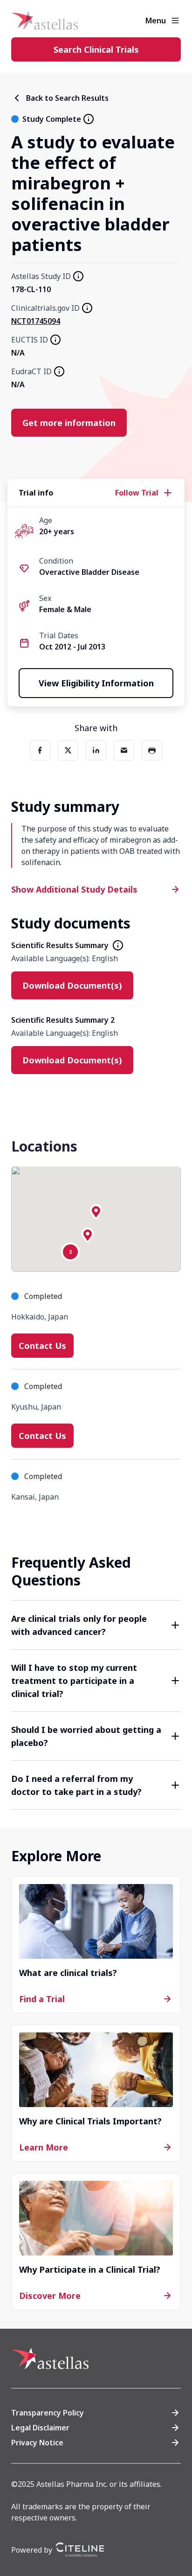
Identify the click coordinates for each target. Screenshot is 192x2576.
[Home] (45, 21)
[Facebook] (40, 750)
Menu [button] (156, 21)
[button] (96, 1212)
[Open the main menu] (175, 21)
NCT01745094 (36, 321)
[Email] (124, 750)
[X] (68, 750)
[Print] (152, 750)
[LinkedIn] (96, 750)
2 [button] (70, 1252)
